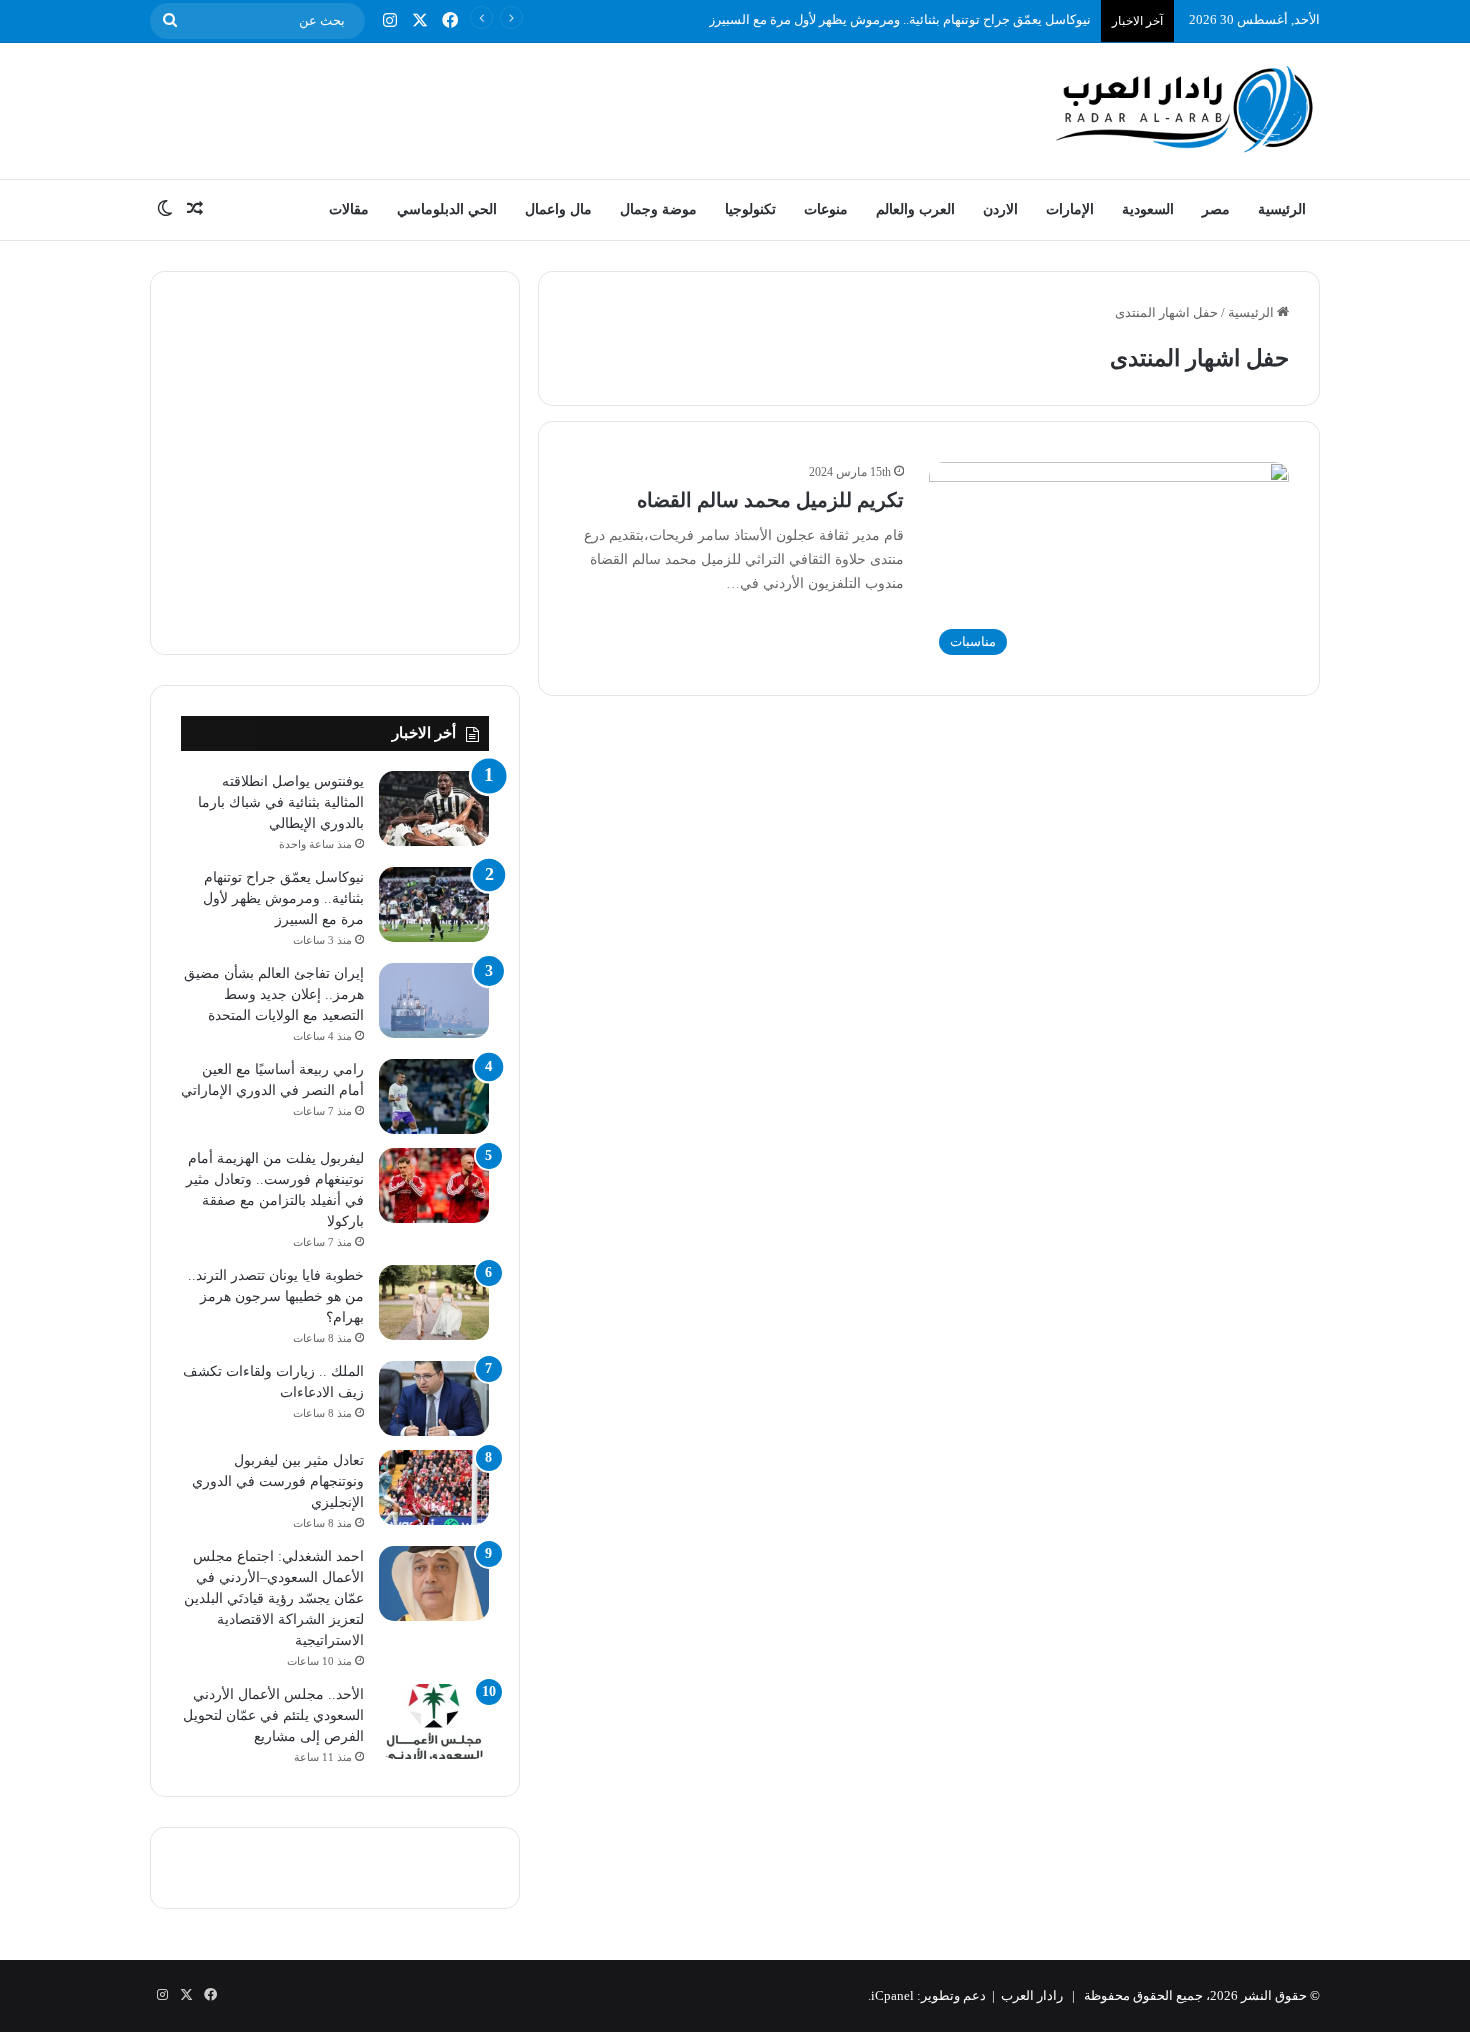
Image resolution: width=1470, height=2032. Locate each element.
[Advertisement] (535, 108)
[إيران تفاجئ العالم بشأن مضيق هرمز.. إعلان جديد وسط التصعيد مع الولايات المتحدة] (434, 1000)
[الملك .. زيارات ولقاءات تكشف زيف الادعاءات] (434, 1398)
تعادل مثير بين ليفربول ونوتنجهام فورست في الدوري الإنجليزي (278, 1481)
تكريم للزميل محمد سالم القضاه (770, 500)
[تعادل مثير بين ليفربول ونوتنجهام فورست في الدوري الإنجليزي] (434, 1487)
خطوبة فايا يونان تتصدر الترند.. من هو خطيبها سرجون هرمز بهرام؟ (276, 1296)
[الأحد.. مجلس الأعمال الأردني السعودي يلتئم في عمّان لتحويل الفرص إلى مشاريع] (434, 1721)
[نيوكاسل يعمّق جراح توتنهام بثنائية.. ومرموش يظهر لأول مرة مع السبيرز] (434, 904)
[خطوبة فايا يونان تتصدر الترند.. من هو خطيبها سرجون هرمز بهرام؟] (434, 1302)
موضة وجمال (658, 209)
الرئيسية (1282, 209)
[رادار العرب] (1185, 108)
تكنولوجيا (750, 209)
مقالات (349, 209)
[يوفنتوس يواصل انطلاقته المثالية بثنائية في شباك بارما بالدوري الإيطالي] (434, 808)
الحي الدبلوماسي (447, 209)
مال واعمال (558, 209)
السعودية (1148, 209)
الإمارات (1070, 209)
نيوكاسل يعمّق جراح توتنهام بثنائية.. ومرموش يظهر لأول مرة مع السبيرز (900, 19)
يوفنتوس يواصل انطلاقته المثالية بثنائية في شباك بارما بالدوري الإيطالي (281, 802)
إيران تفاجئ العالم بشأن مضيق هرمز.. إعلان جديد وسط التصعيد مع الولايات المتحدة (274, 994)
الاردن (1000, 209)
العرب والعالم (915, 209)
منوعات (826, 209)
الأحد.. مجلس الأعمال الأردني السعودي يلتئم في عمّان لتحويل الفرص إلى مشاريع (273, 1715)
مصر (1216, 209)
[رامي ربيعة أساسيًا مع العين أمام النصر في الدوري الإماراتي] (434, 1096)
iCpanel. (891, 1995)
